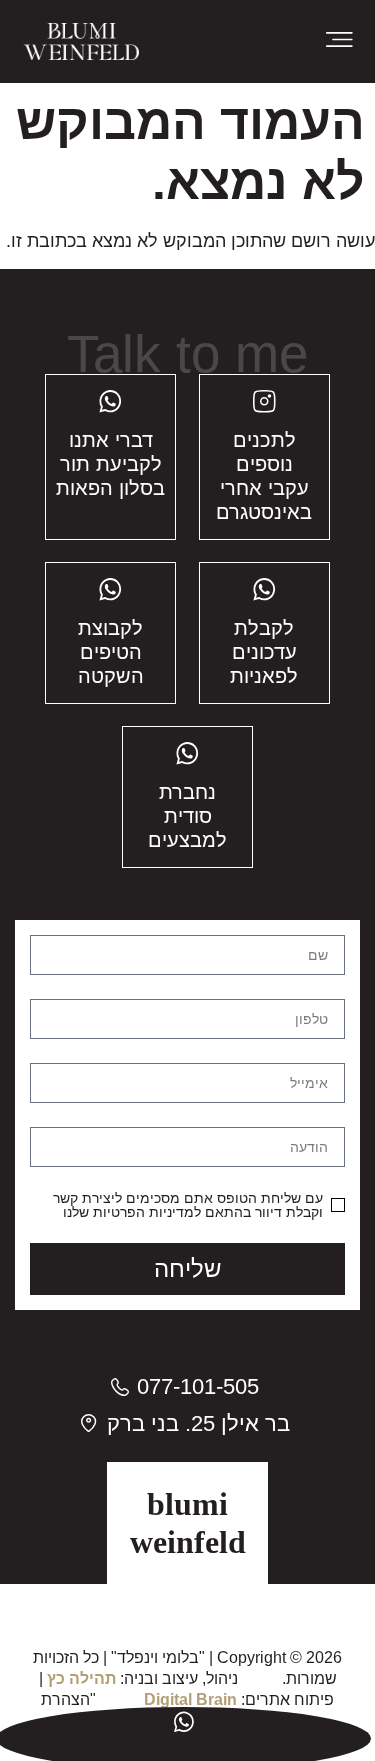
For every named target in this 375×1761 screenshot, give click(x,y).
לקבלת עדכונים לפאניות (264, 652)
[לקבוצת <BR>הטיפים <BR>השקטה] (110, 589)
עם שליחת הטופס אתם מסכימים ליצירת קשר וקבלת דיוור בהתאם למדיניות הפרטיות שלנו (188, 1205)
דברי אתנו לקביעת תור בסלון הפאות (110, 464)
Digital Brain (190, 1699)
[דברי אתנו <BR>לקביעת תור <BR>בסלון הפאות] (110, 401)
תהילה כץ (81, 1678)
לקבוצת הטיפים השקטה (111, 652)
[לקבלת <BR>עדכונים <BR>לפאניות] (264, 589)
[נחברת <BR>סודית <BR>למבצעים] (187, 753)
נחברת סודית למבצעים (187, 816)
